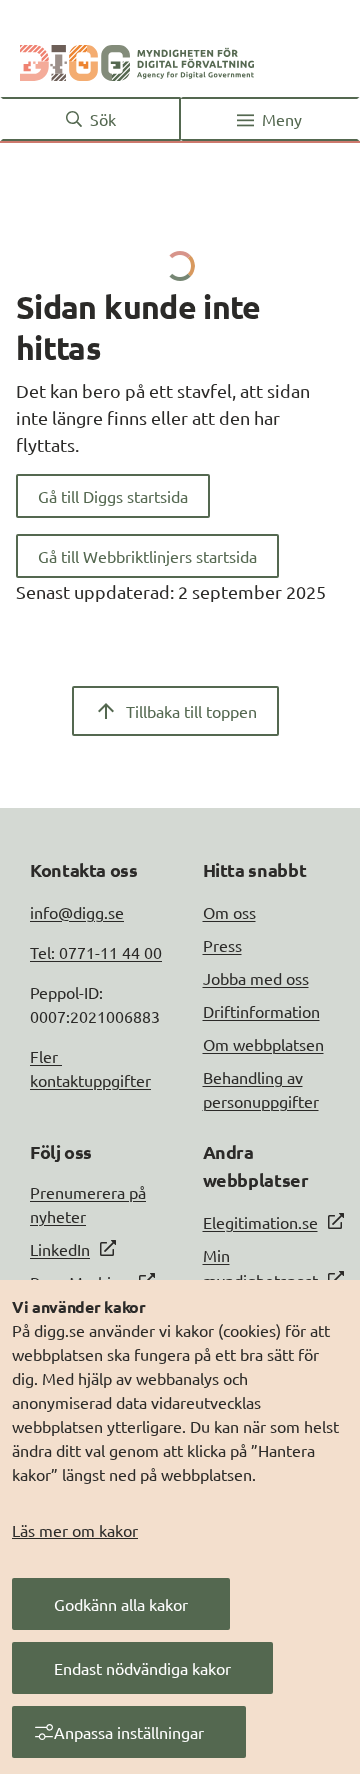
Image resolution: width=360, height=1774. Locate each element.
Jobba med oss (256, 978)
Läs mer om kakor (75, 1530)
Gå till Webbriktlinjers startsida (147, 556)
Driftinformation (261, 1011)
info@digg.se (77, 912)
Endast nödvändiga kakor (142, 1668)
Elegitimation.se (260, 1222)
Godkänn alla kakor (121, 1604)
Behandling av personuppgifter (261, 1089)
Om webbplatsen (263, 1044)
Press (222, 945)
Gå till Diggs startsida (113, 496)
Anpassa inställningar (129, 1732)
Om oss (229, 912)
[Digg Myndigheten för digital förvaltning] (137, 59)
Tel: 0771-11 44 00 (96, 952)
